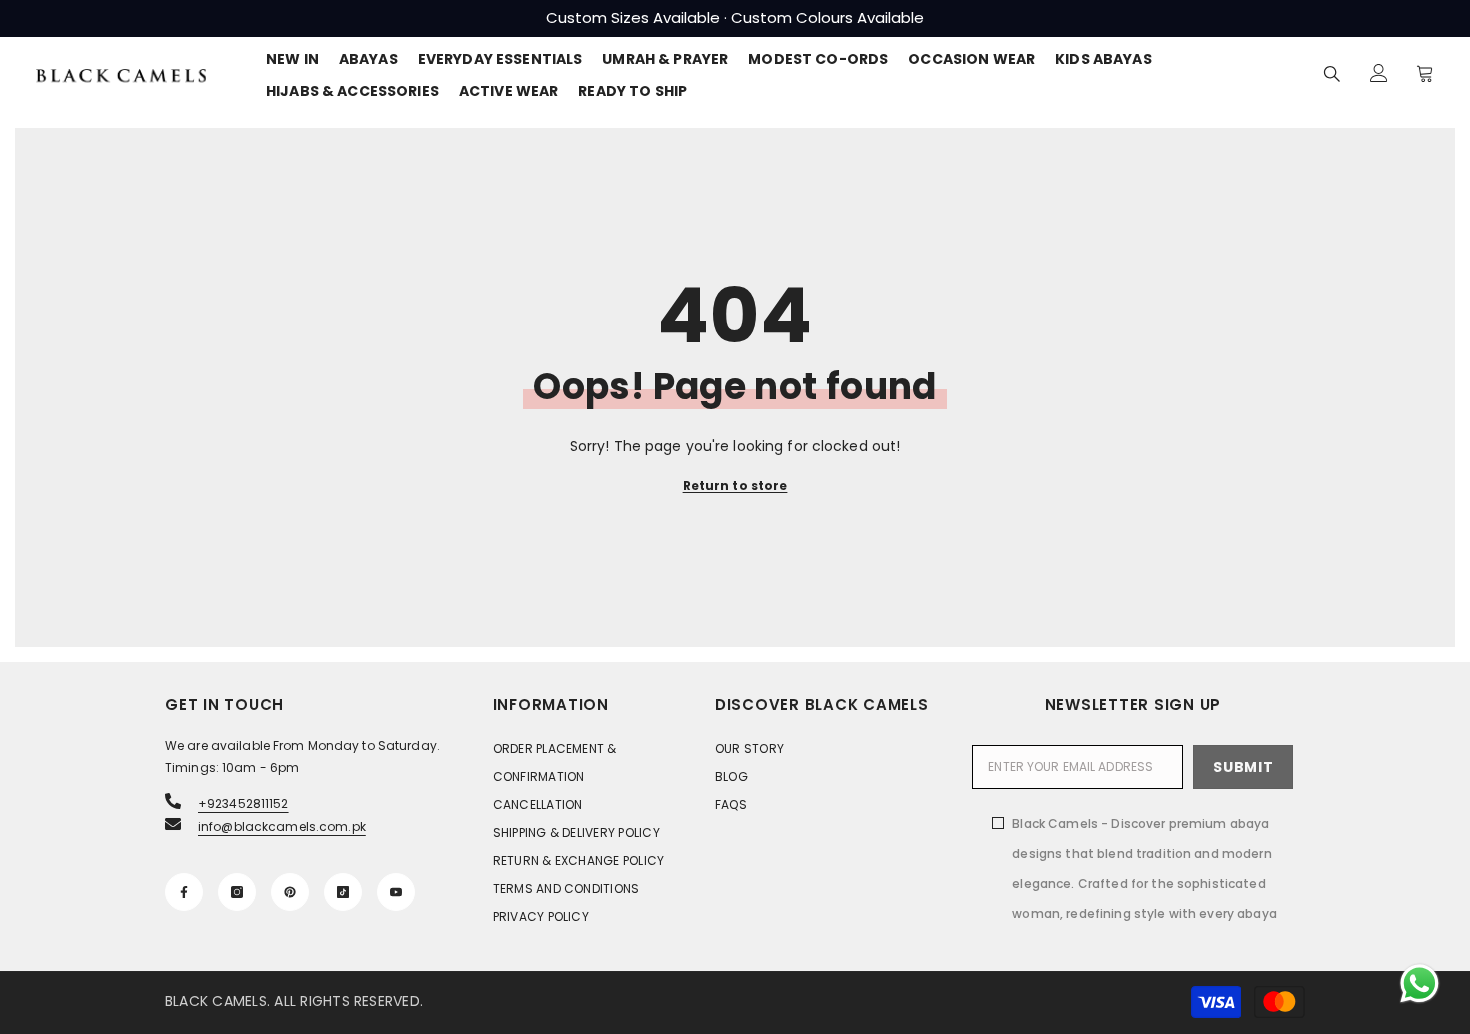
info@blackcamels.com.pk (282, 826)
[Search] (1332, 73)
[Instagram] (237, 892)
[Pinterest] (290, 892)
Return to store (735, 485)
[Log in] (1379, 73)
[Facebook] (184, 892)
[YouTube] (396, 892)
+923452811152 (243, 803)
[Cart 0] (1425, 73)
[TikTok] (343, 892)
